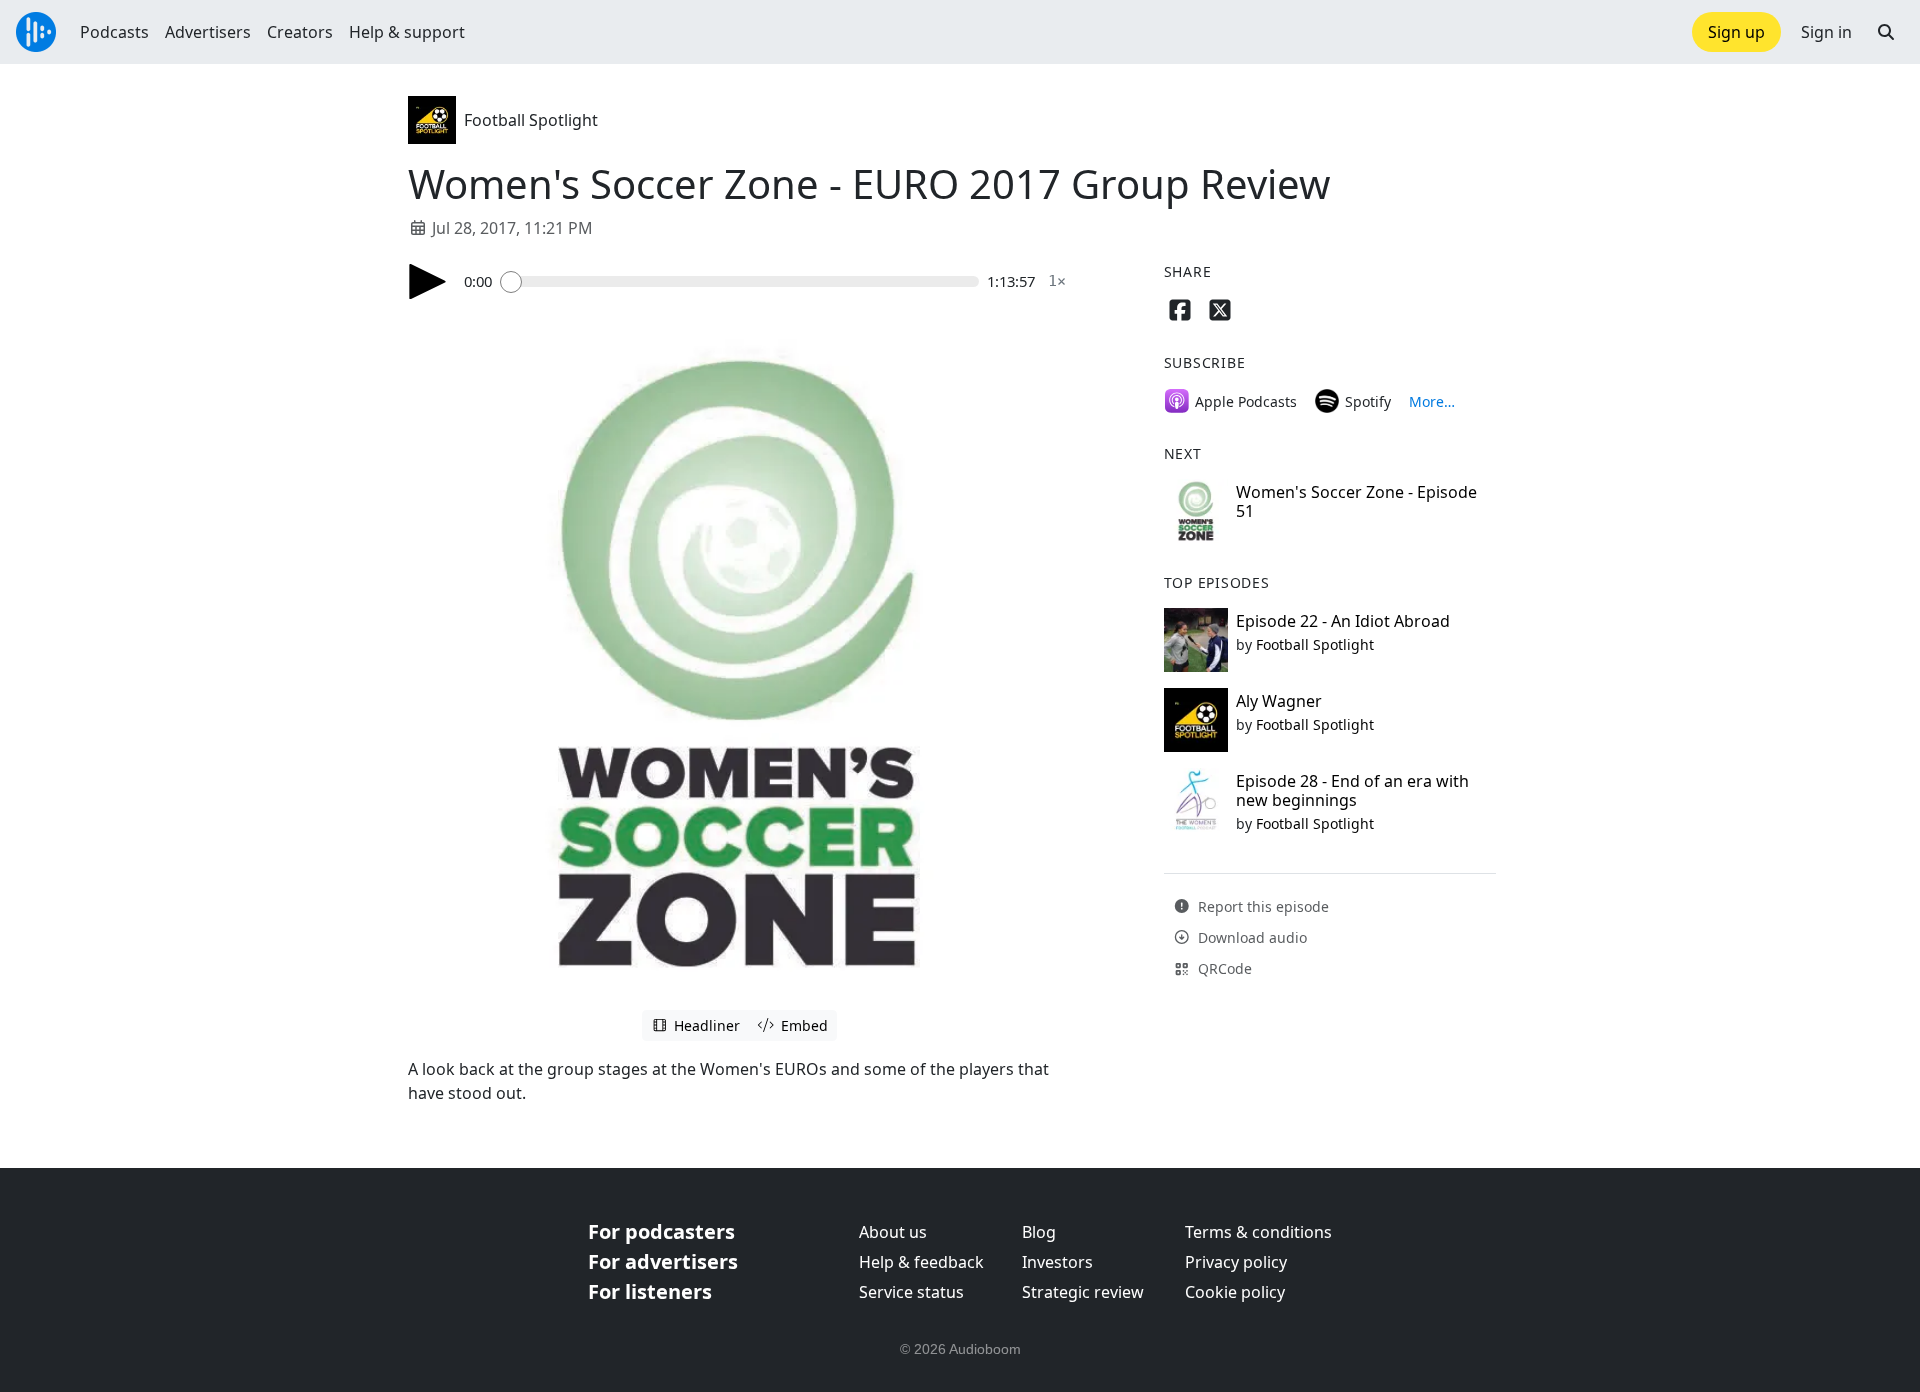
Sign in (1826, 32)
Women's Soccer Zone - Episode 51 (1356, 501)
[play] (428, 281)
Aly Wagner (1279, 701)
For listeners (650, 1291)
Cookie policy (1235, 1292)
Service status (911, 1292)
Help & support (407, 32)
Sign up (1736, 32)
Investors (1057, 1262)
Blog (1039, 1232)
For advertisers (663, 1261)
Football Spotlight (531, 120)
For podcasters (661, 1231)
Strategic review (1083, 1292)
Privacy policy (1236, 1262)
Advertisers (208, 32)
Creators (300, 32)
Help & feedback (921, 1262)
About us (893, 1232)
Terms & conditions (1258, 1232)
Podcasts (114, 32)
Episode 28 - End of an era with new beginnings (1352, 790)
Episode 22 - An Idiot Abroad (1343, 621)
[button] (1886, 32)
